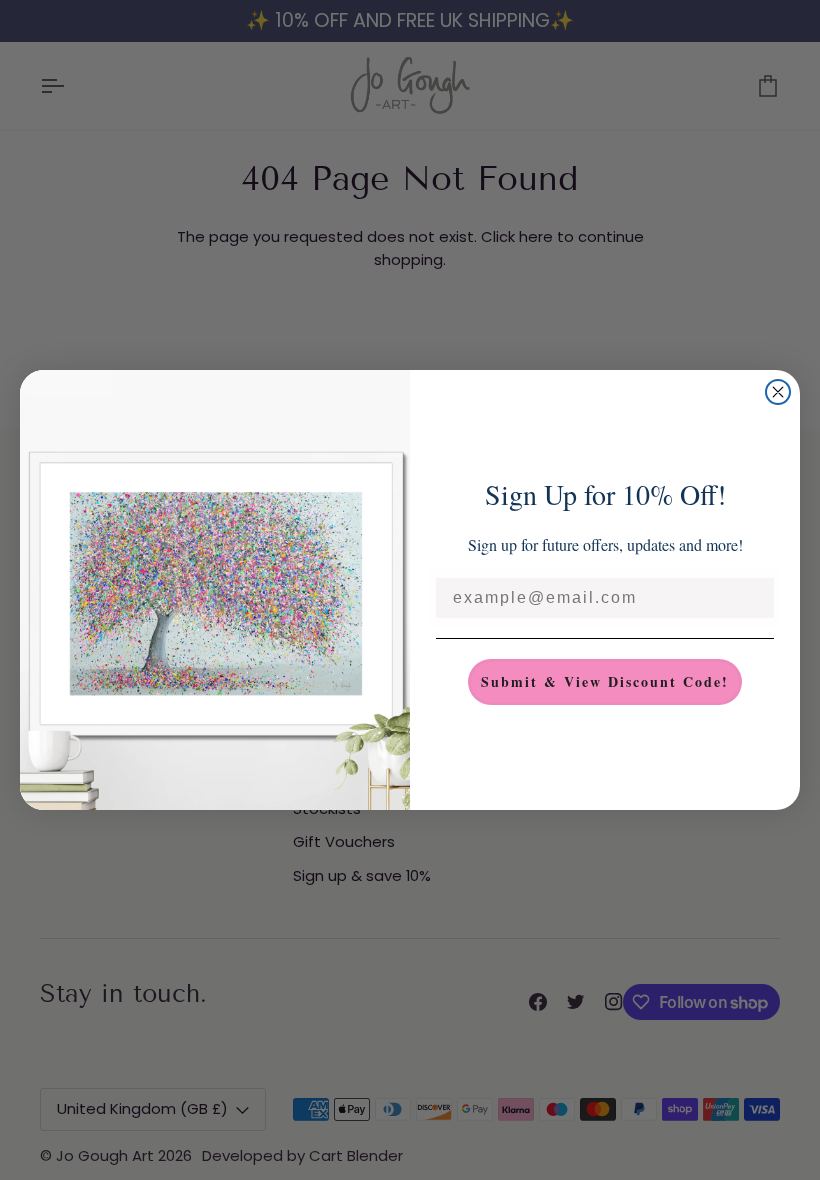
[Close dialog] (778, 392)
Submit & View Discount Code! (605, 681)
